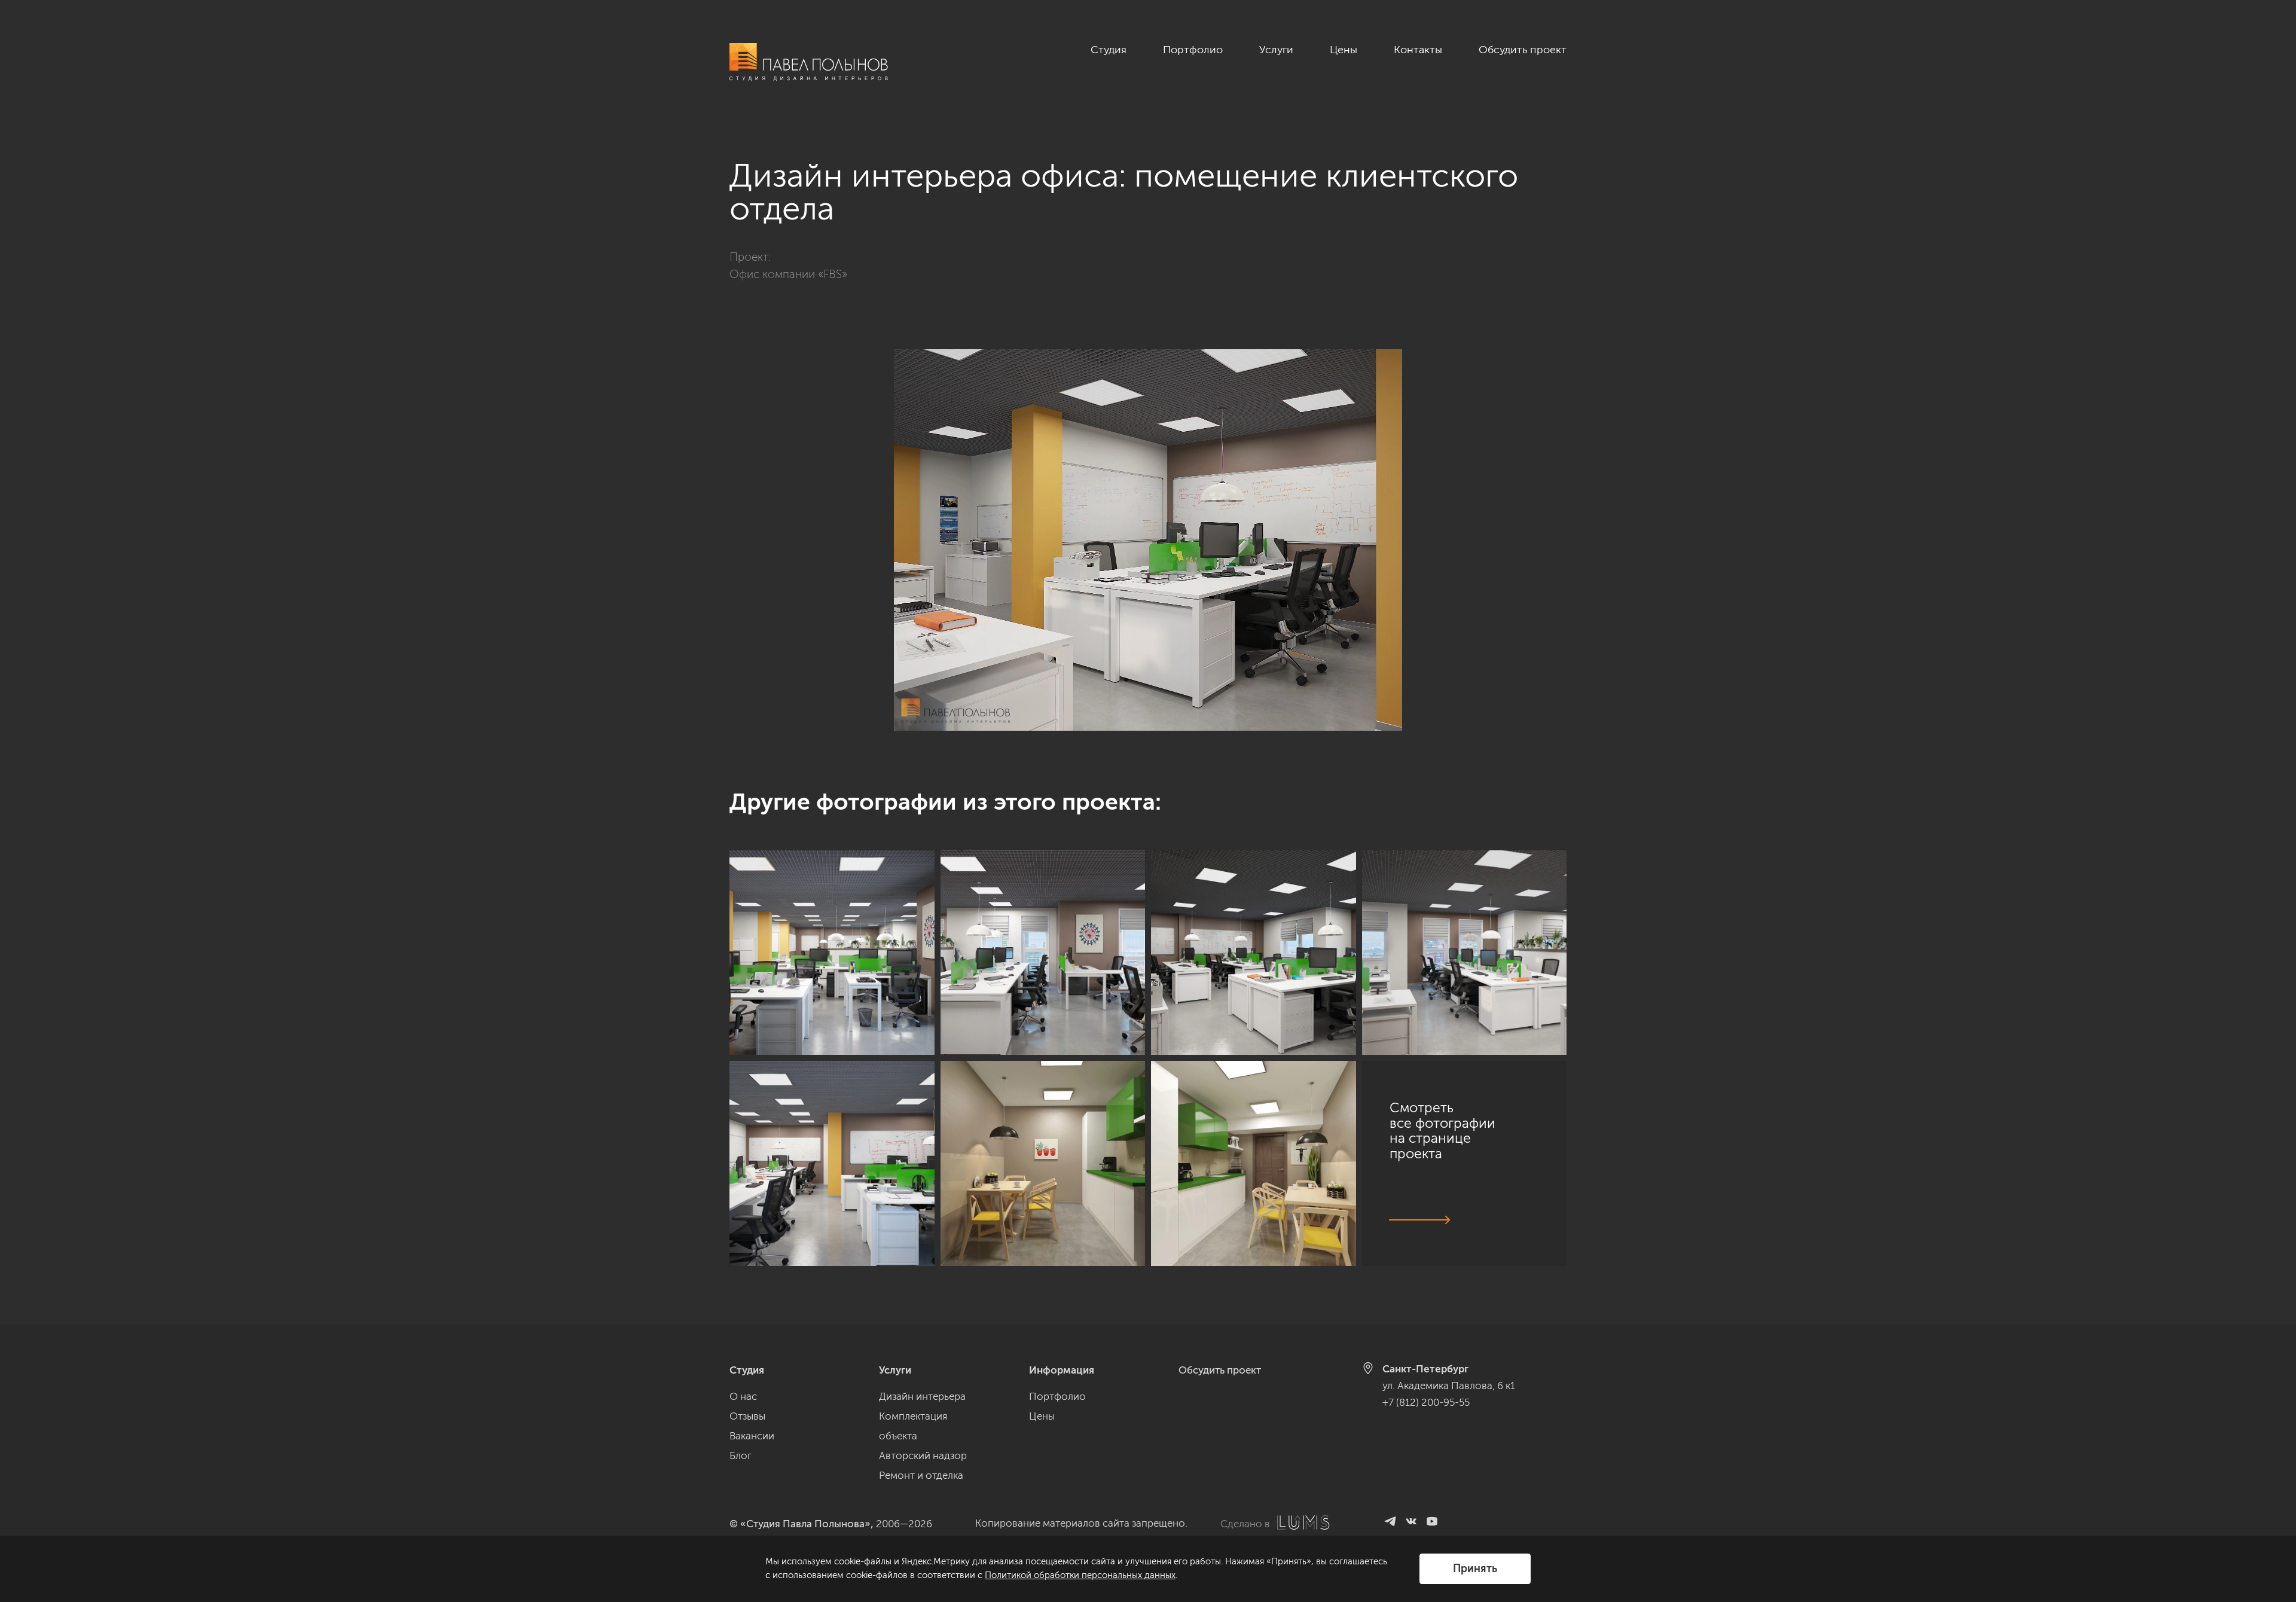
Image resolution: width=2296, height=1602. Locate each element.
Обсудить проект (1523, 50)
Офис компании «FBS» (788, 274)
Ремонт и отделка (921, 1475)
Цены (1344, 50)
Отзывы (747, 1416)
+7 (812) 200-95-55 (1426, 1402)
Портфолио (1193, 50)
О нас (743, 1396)
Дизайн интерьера (922, 1396)
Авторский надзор (923, 1455)
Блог (741, 1455)
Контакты (1418, 50)
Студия (1109, 50)
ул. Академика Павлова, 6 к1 (1449, 1386)
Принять (1475, 1569)
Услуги (1276, 50)
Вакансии (752, 1436)
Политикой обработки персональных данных (1080, 1575)
